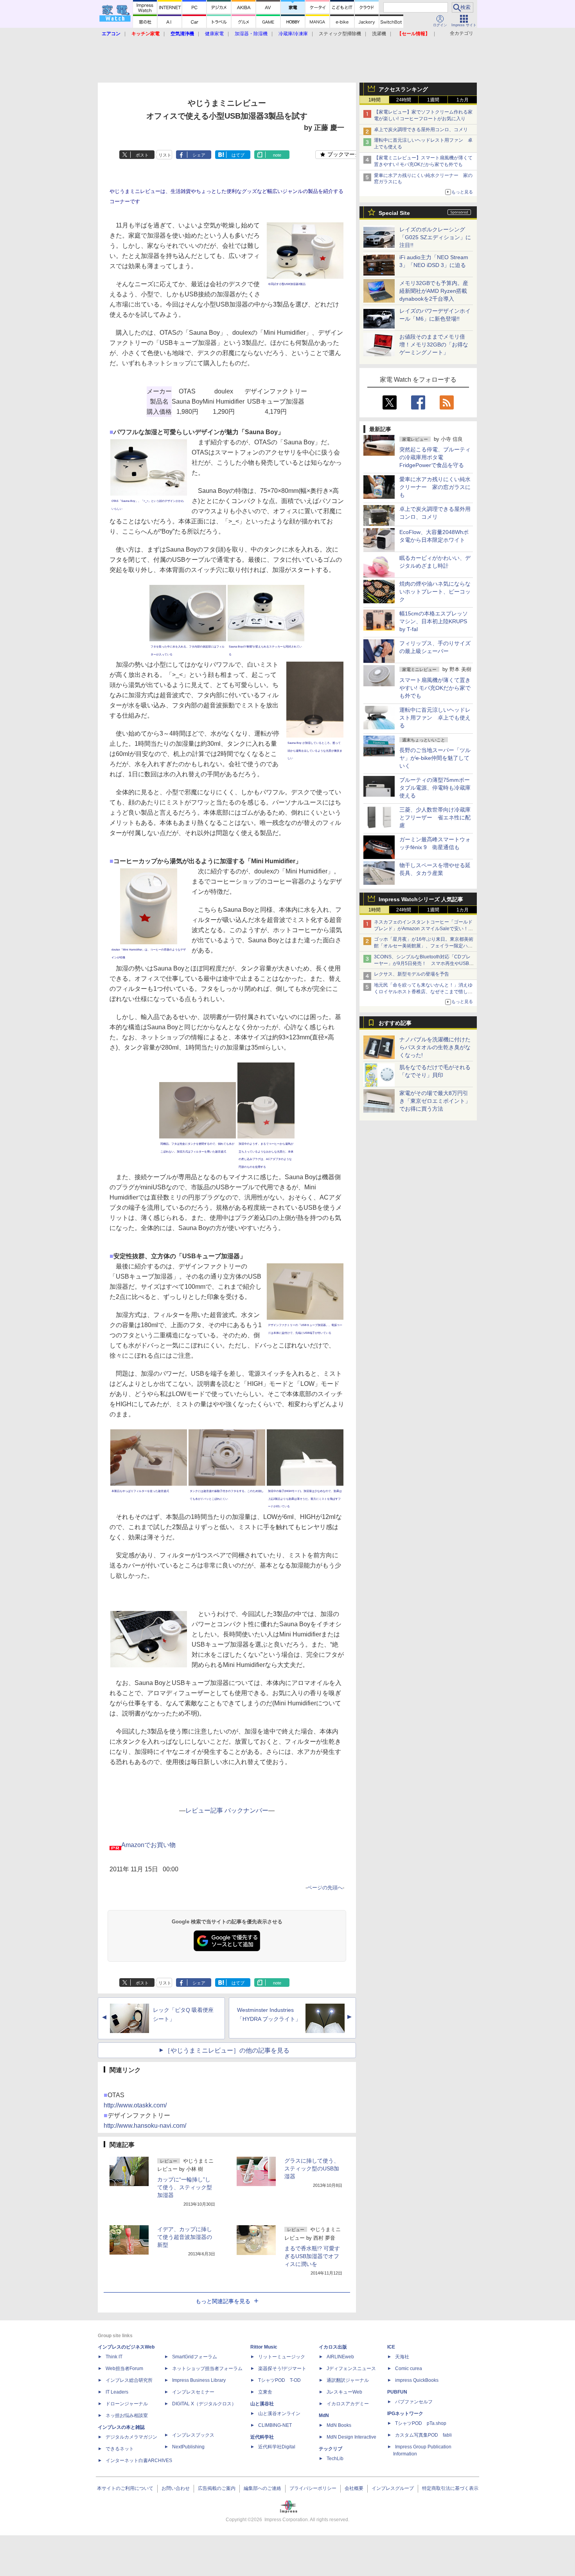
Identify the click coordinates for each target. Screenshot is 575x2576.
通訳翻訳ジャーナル (348, 2380)
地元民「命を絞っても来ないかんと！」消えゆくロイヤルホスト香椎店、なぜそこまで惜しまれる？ (423, 992)
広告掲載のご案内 (217, 2488)
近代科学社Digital (277, 2447)
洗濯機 (379, 34)
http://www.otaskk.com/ (135, 2105)
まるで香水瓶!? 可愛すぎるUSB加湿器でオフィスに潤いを (312, 2256)
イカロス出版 (333, 2347)
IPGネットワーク (405, 2414)
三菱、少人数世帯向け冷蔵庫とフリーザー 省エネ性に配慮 (435, 817)
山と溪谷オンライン (279, 2414)
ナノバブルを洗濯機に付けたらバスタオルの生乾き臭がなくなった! (435, 1047)
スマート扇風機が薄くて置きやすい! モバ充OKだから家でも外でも (435, 688)
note (277, 155)
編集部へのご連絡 (262, 2488)
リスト (165, 155)
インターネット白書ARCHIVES (139, 2461)
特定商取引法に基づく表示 (450, 2488)
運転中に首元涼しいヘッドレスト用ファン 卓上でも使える (435, 718)
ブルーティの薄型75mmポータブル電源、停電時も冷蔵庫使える (435, 788)
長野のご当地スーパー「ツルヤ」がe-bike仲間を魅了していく (435, 758)
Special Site (394, 213)
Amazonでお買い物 (148, 1845)
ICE (391, 2347)
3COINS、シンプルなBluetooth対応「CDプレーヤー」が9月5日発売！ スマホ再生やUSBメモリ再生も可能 (424, 963)
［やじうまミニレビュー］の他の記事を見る (227, 2050)
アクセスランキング (403, 89)
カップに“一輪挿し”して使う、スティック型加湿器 (185, 2187)
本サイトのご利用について (125, 2488)
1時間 (375, 100)
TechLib (335, 2459)
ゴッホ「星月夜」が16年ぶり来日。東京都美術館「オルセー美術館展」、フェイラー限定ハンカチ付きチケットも (424, 946)
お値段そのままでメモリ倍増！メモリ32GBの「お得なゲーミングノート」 (434, 345)
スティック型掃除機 (340, 34)
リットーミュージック (282, 2357)
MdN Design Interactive (351, 2437)
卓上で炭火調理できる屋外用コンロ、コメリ (421, 130)
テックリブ (331, 2449)
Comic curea (409, 2369)
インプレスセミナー (193, 2392)
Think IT (114, 2357)
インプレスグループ (393, 2488)
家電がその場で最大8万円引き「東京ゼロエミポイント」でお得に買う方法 (435, 1101)
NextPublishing (188, 2447)
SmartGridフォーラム (195, 2357)
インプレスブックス (193, 2435)
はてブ (238, 155)
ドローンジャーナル (127, 2404)
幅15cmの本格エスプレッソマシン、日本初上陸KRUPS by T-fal (434, 621)
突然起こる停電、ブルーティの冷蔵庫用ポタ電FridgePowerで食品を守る (435, 457)
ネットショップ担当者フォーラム (207, 2369)
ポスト (142, 155)
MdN (324, 2415)
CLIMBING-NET (275, 2425)
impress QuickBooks (417, 2380)
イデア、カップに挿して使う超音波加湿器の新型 (185, 2237)
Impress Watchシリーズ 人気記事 (421, 899)
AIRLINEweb (340, 2357)
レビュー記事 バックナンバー (227, 1810)
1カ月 (463, 100)
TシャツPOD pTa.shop (421, 2423)
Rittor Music (264, 2347)
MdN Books (339, 2425)
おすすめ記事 (395, 1023)
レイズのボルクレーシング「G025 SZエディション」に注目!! (435, 237)
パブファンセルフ (414, 2402)
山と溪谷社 (262, 2404)
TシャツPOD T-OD (279, 2380)
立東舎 (265, 2392)
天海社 (402, 2357)
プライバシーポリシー (313, 2488)
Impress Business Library (199, 2380)
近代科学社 (262, 2437)
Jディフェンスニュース (351, 2369)
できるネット (120, 2449)
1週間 (433, 100)
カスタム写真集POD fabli (423, 2435)
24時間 (404, 100)
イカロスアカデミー (348, 2404)
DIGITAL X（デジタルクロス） (204, 2404)
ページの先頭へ (325, 1888)
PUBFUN (397, 2392)
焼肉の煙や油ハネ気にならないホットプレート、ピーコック (435, 592)
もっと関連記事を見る (223, 2301)
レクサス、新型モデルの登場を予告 (411, 974)
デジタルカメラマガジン (131, 2437)
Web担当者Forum (124, 2369)
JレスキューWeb (344, 2392)
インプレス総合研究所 (129, 2380)
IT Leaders (117, 2392)
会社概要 (354, 2488)
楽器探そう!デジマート (282, 2369)
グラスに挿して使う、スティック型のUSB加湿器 (312, 2168)
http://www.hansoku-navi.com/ (145, 2126)
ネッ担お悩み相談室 (127, 2415)
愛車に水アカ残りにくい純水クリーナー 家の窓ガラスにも (435, 487)
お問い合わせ (176, 2488)
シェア (199, 155)
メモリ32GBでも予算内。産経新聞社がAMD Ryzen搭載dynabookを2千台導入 (434, 291)
